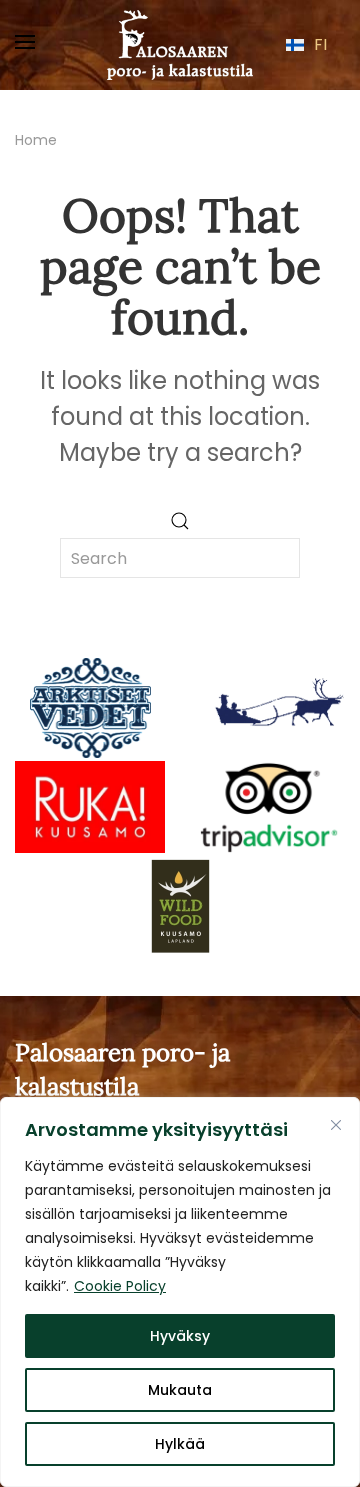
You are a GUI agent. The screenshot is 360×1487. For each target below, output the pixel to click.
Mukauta (180, 1390)
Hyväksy (180, 1336)
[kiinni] (336, 1125)
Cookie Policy (120, 1286)
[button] (25, 45)
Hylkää (180, 1444)
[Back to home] (180, 45)
